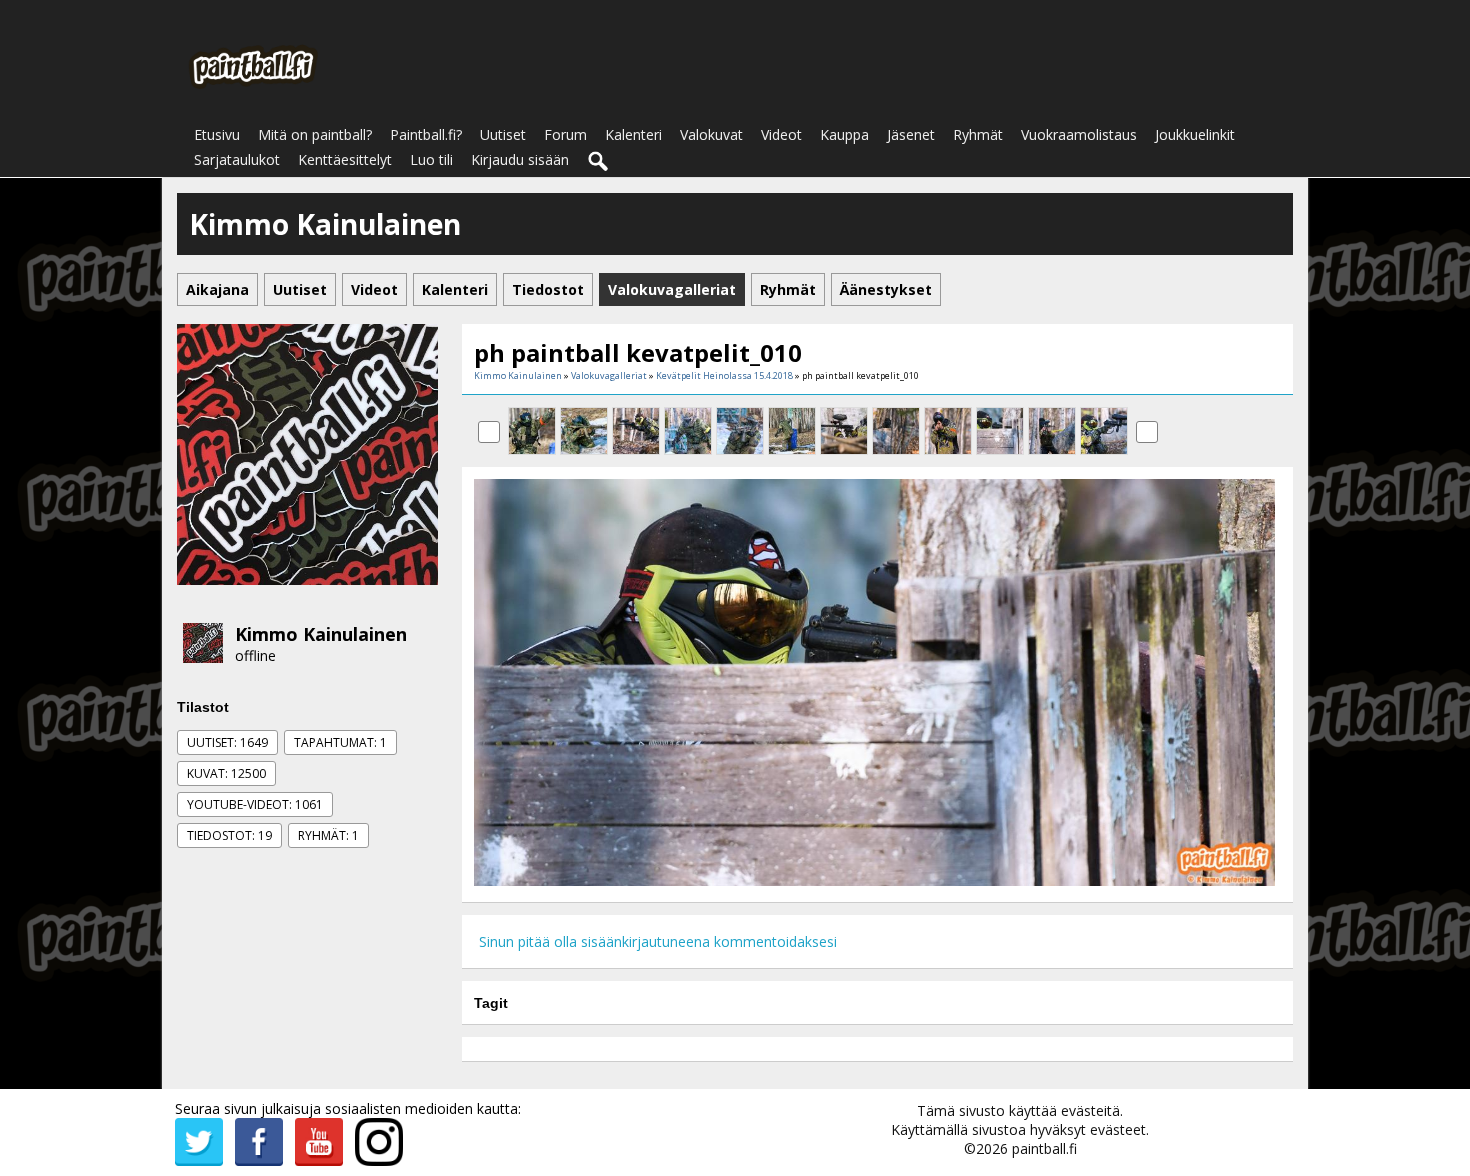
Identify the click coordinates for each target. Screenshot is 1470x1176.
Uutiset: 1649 (227, 742)
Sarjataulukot (237, 159)
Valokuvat (711, 134)
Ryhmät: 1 (328, 835)
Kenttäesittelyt (345, 159)
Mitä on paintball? (315, 134)
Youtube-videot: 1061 (255, 804)
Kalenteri (633, 134)
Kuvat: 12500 (226, 773)
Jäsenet (911, 134)
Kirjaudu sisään (520, 159)
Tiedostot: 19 (229, 835)
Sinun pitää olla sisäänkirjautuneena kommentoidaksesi (658, 941)
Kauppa (844, 134)
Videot (781, 134)
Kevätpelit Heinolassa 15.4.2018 (724, 375)
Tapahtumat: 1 (340, 742)
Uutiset (503, 134)
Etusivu (217, 134)
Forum (565, 134)
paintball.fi (1044, 1148)
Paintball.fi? (426, 134)
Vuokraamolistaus (1079, 134)
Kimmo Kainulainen (321, 634)
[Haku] (599, 162)
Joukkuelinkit (1195, 134)
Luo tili (431, 159)
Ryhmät (978, 134)
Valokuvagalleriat (609, 375)
